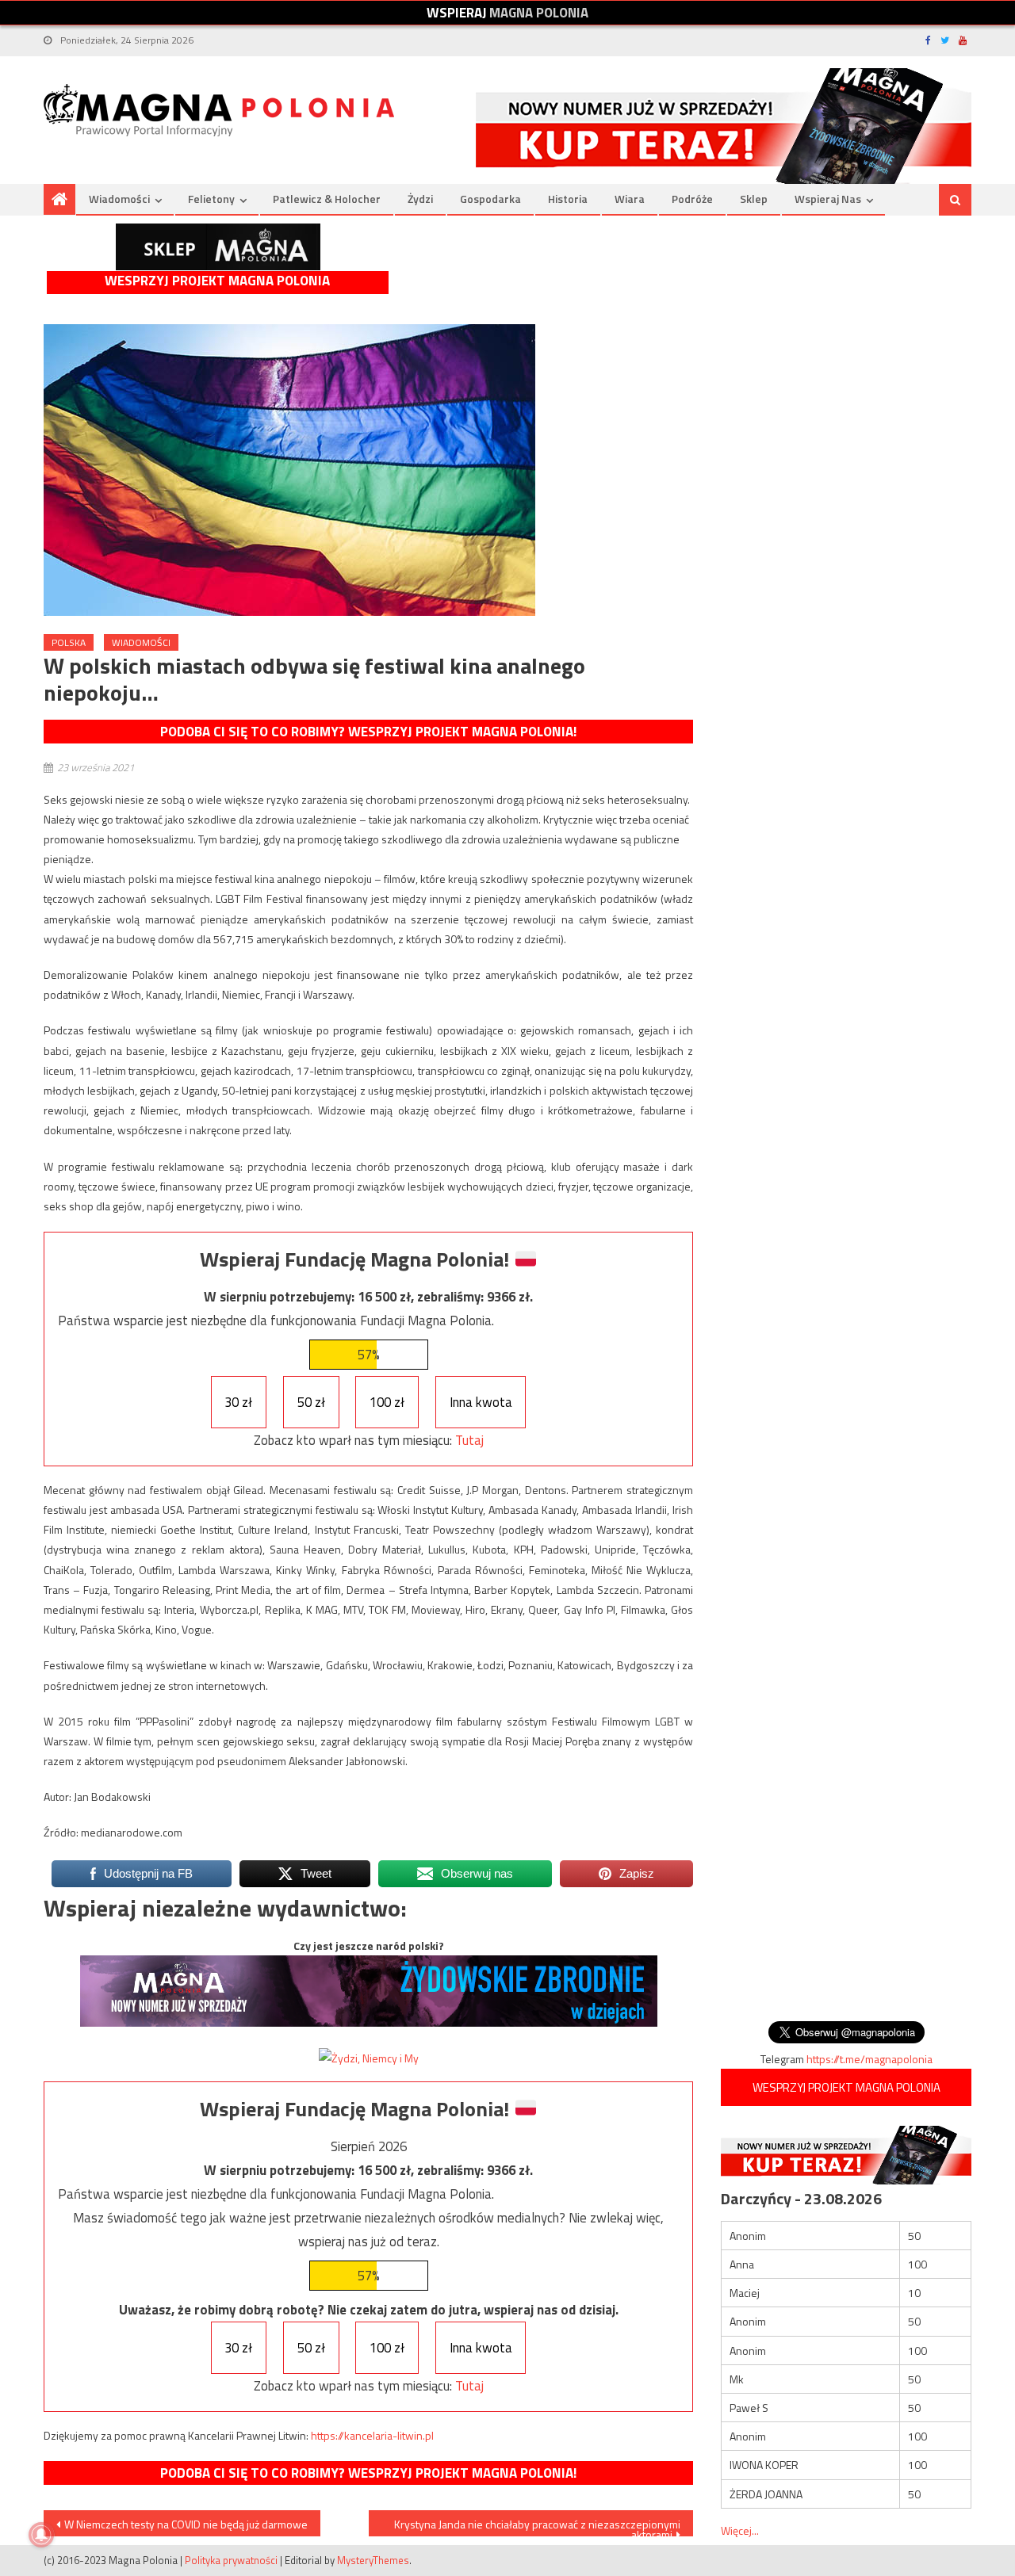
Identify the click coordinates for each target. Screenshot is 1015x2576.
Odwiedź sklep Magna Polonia (218, 247)
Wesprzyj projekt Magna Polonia (217, 281)
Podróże (692, 199)
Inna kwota (481, 1402)
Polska (69, 642)
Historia (568, 199)
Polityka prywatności (231, 2560)
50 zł (311, 1402)
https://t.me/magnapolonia (869, 2059)
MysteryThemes (373, 2560)
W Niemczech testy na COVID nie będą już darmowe (186, 2524)
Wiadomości (119, 199)
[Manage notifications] (41, 2535)
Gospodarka (490, 199)
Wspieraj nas (828, 199)
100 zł (387, 1402)
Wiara (630, 199)
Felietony (211, 199)
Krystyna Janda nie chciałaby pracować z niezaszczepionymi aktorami (537, 2526)
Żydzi (420, 199)
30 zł (238, 1402)
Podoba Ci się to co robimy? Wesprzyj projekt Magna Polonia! (368, 732)
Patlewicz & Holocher (327, 199)
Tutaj (469, 1440)
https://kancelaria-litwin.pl (372, 2435)
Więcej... (740, 2530)
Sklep (754, 199)
